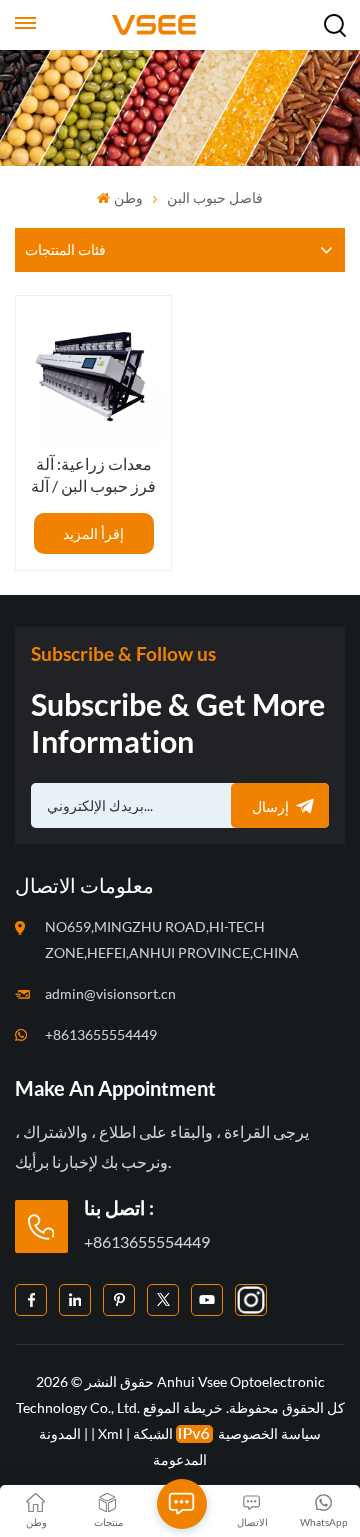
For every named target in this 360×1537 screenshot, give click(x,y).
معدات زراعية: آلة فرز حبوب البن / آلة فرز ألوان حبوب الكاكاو (93, 475)
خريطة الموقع (183, 1407)
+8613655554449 (101, 1034)
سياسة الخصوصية (269, 1433)
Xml (110, 1433)
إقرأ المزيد (93, 533)
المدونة (60, 1433)
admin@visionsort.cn (110, 993)
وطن (128, 197)
